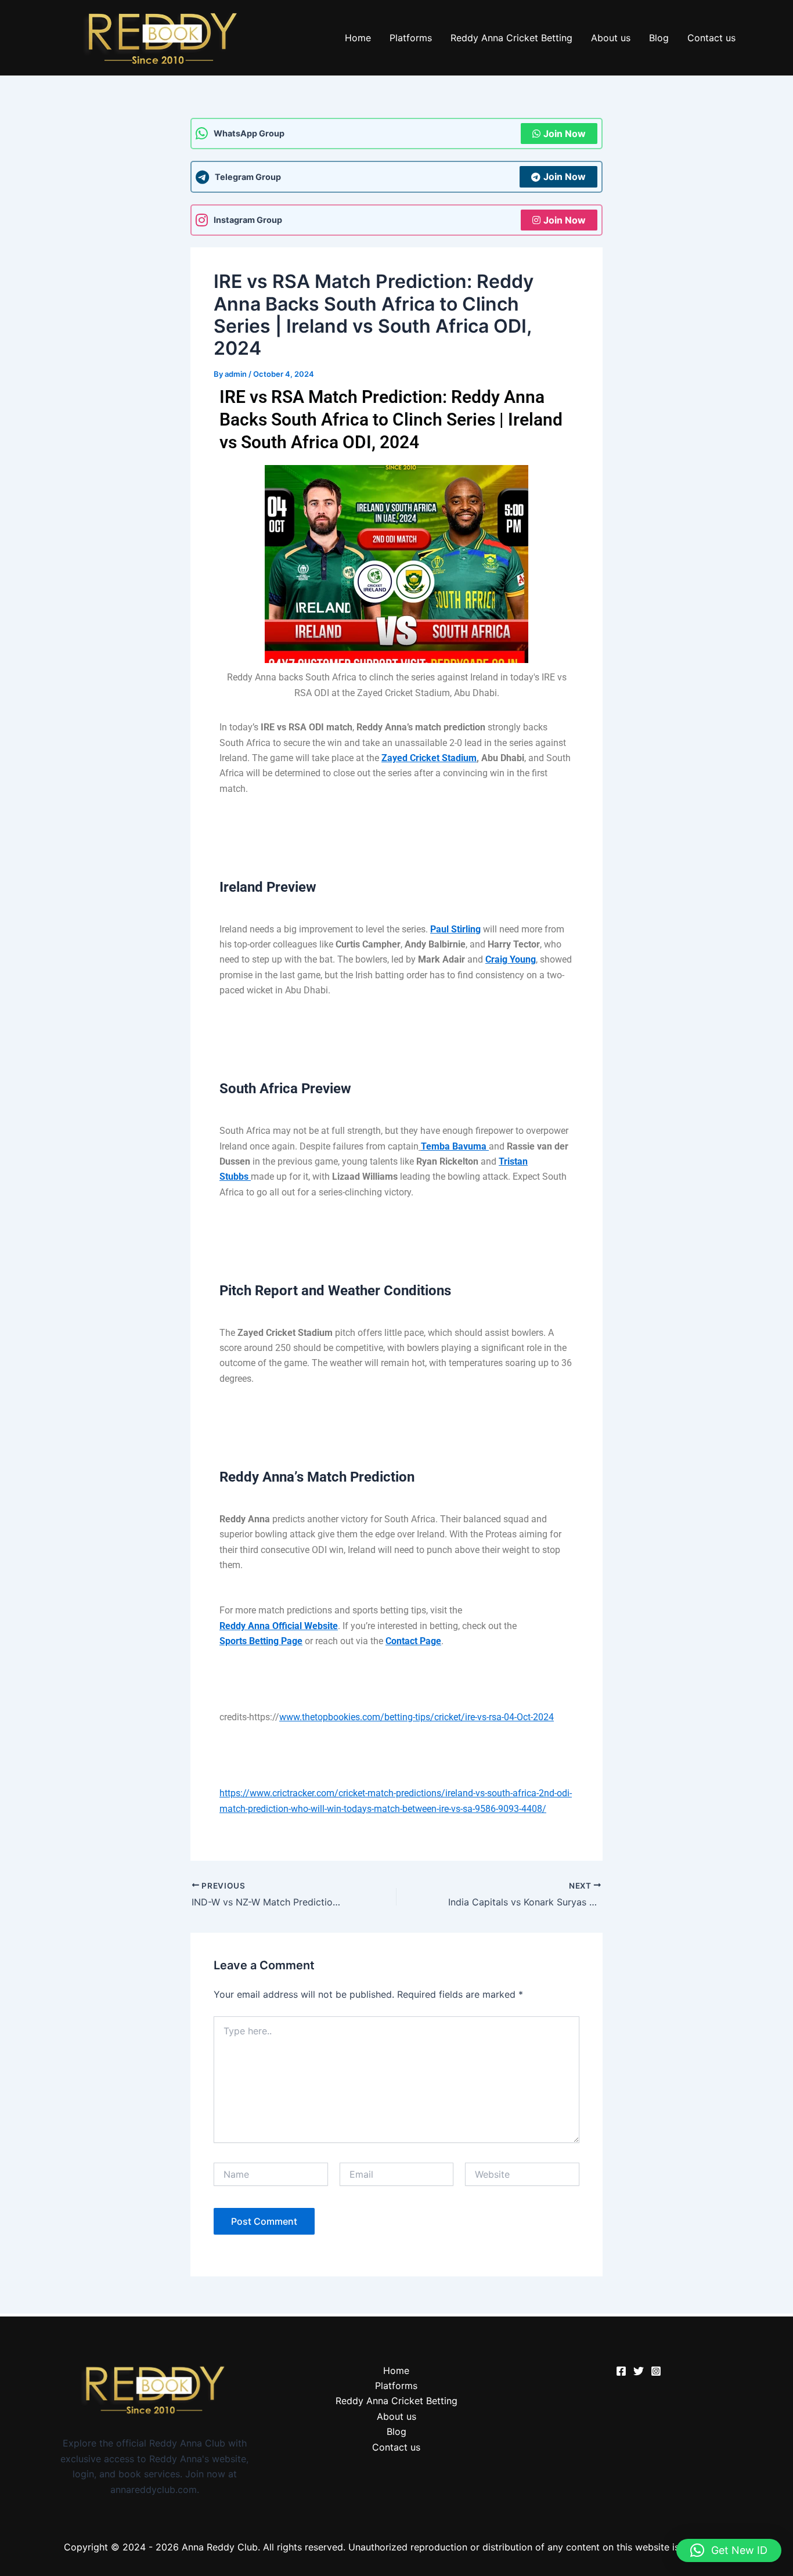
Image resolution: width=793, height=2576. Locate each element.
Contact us (711, 38)
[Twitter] (639, 2371)
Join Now (565, 134)
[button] (729, 2550)
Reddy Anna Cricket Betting (511, 38)
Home (358, 38)
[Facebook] (621, 2371)
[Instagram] (656, 2371)
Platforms (411, 38)
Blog (659, 38)
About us (611, 38)
